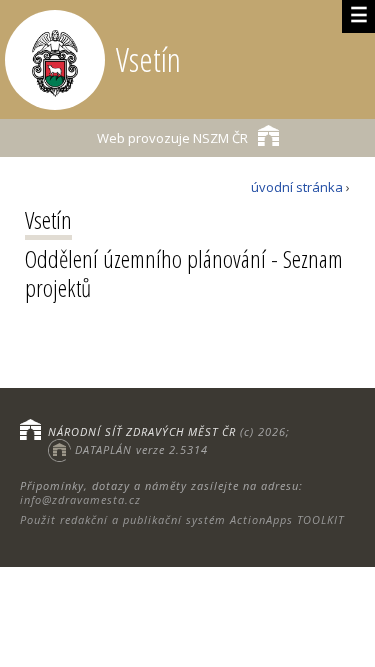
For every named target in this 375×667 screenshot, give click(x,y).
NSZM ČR (172, 138)
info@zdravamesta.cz (80, 499)
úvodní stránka (297, 187)
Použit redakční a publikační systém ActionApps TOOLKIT (182, 519)
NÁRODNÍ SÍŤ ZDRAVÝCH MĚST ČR (142, 431)
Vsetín (48, 219)
